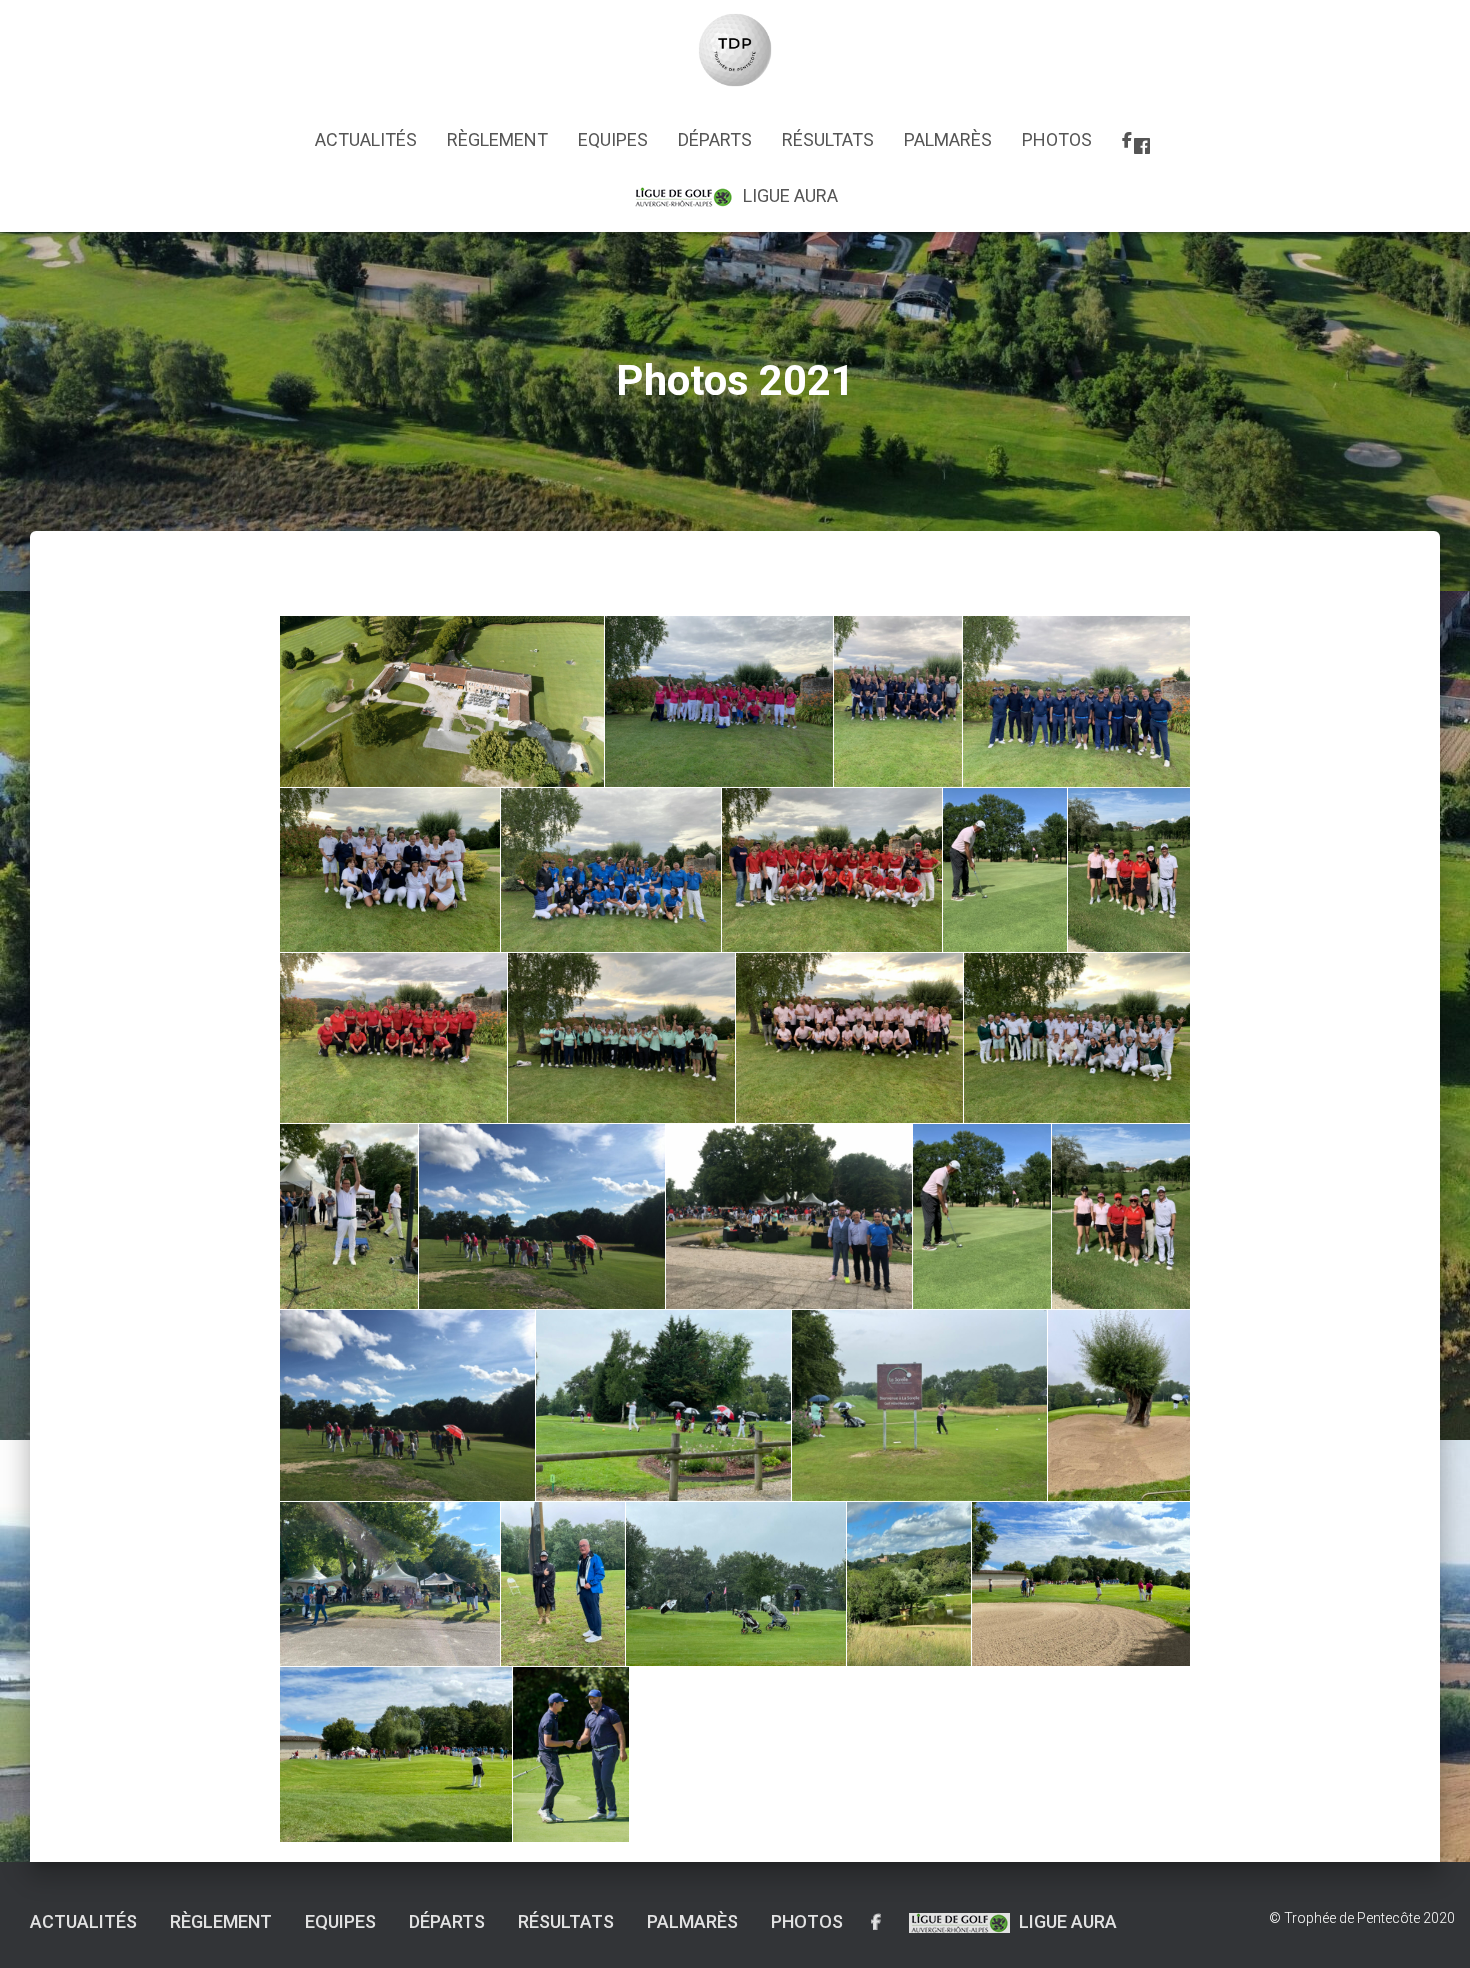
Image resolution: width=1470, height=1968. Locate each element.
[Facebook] (1139, 143)
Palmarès (948, 139)
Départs (715, 139)
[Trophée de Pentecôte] (735, 50)
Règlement (497, 139)
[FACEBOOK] (876, 1923)
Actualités (366, 139)
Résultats (828, 139)
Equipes (613, 139)
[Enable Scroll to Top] (1430, 1928)
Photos (1057, 139)
